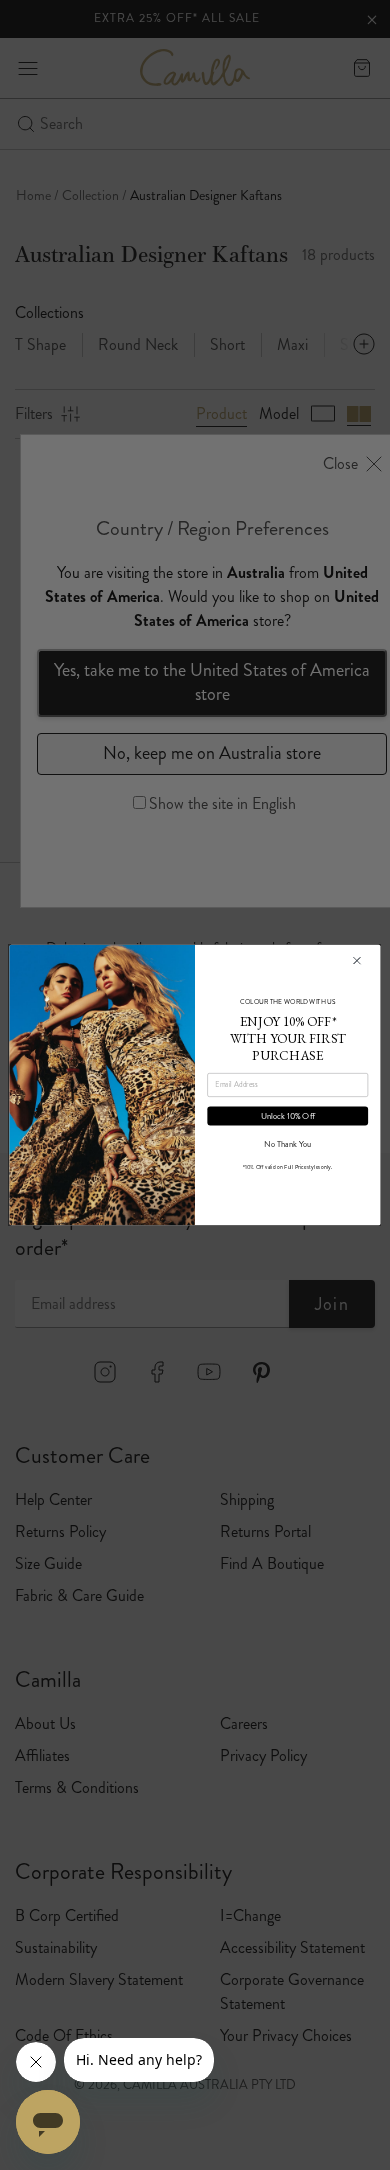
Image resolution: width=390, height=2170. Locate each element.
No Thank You (288, 1144)
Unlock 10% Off (288, 1116)
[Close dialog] (356, 961)
